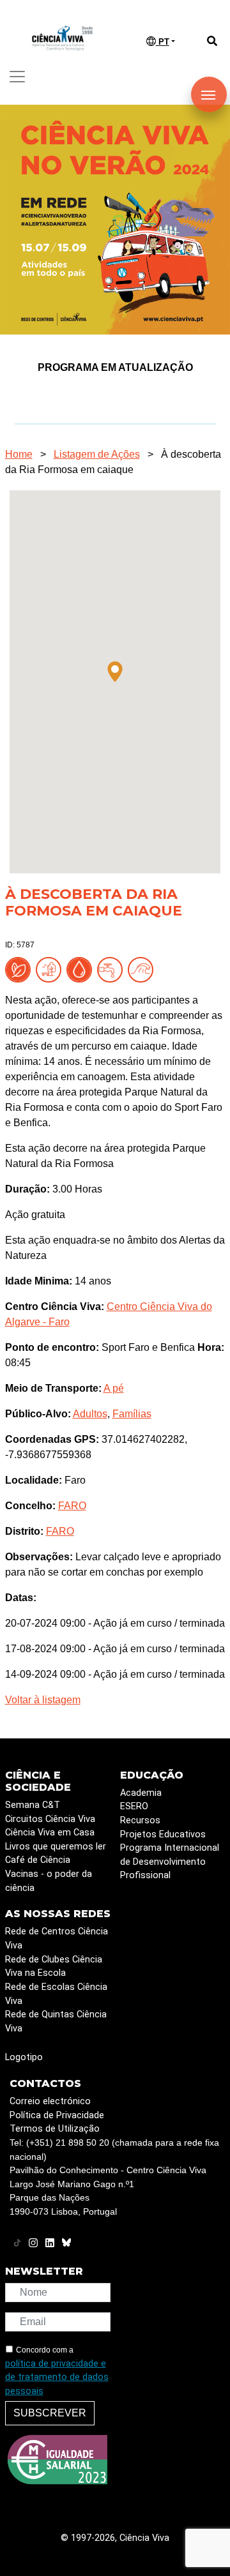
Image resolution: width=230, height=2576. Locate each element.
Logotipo (24, 2057)
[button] (115, 672)
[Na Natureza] (20, 969)
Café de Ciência (38, 1860)
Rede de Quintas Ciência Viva (56, 2022)
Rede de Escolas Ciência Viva (56, 1994)
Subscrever (50, 2413)
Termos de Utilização (55, 2129)
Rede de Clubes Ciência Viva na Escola (54, 1967)
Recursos (140, 1820)
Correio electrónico (50, 2101)
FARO (72, 1506)
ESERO (134, 1806)
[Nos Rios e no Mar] (82, 969)
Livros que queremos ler (56, 1847)
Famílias (132, 1414)
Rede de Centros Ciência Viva (57, 1939)
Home (19, 454)
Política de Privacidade (57, 2115)
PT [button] (163, 42)
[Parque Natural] (51, 969)
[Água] (112, 969)
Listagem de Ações (97, 454)
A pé (114, 1388)
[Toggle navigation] (17, 77)
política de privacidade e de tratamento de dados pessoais (57, 2377)
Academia (141, 1793)
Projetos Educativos (163, 1834)
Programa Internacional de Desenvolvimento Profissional (170, 1862)
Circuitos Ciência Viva (50, 1819)
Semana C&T (33, 1805)
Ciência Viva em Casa (50, 1833)
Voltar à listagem (43, 1700)
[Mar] (143, 969)
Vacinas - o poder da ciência (49, 1881)
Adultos (90, 1414)
